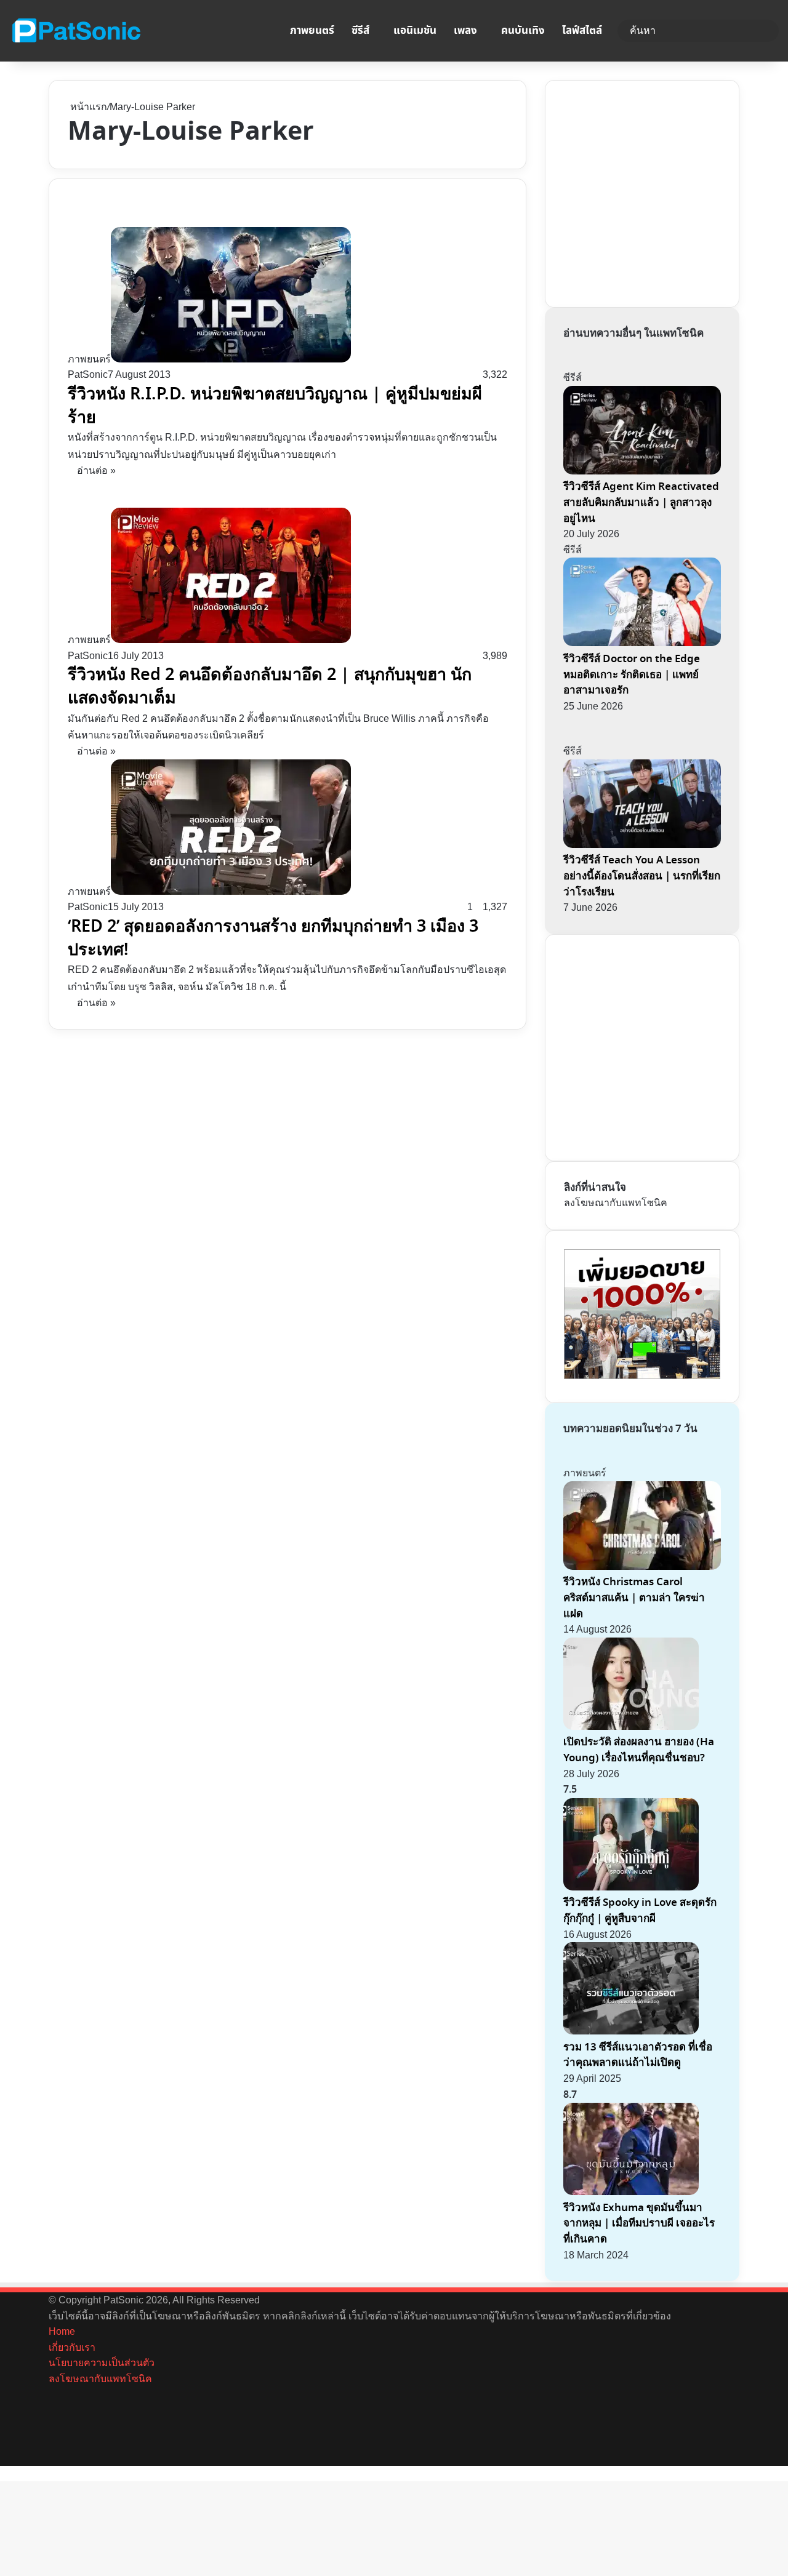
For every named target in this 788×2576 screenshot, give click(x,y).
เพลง (465, 31)
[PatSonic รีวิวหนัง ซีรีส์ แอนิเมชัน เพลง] (76, 31)
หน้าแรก (87, 107)
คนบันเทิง (523, 31)
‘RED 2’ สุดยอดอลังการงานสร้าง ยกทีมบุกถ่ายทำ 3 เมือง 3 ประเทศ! (273, 938)
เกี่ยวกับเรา (72, 2347)
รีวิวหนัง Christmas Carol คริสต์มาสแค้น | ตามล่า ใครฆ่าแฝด (634, 1598)
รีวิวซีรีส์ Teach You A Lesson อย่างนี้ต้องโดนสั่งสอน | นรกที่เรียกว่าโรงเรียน (642, 876)
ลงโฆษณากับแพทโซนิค (616, 1203)
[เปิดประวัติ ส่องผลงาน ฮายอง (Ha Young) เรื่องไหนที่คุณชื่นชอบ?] (631, 1726)
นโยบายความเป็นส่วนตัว (102, 2363)
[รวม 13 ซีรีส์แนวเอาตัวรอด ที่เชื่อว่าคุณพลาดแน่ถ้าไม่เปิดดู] (631, 2031)
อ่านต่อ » (96, 470)
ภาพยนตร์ (312, 31)
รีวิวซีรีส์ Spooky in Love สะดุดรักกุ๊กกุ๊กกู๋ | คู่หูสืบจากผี (640, 1910)
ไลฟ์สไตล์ (582, 31)
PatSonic (88, 374)
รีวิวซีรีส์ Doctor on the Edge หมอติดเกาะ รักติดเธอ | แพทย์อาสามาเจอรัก (632, 674)
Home (62, 2331)
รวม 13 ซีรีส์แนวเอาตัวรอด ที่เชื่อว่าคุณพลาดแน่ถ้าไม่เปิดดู (638, 2055)
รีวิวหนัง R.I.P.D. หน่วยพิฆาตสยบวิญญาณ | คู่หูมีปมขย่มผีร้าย (275, 406)
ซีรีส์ (360, 31)
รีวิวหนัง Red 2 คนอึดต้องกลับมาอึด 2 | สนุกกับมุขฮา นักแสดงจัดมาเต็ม (270, 686)
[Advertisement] (656, 191)
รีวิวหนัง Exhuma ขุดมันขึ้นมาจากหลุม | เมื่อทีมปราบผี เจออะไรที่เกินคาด (639, 2223)
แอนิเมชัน (415, 31)
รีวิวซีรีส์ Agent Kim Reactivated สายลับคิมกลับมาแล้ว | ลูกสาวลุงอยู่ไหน (641, 502)
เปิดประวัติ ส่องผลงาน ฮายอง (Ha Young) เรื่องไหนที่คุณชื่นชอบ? (639, 1750)
